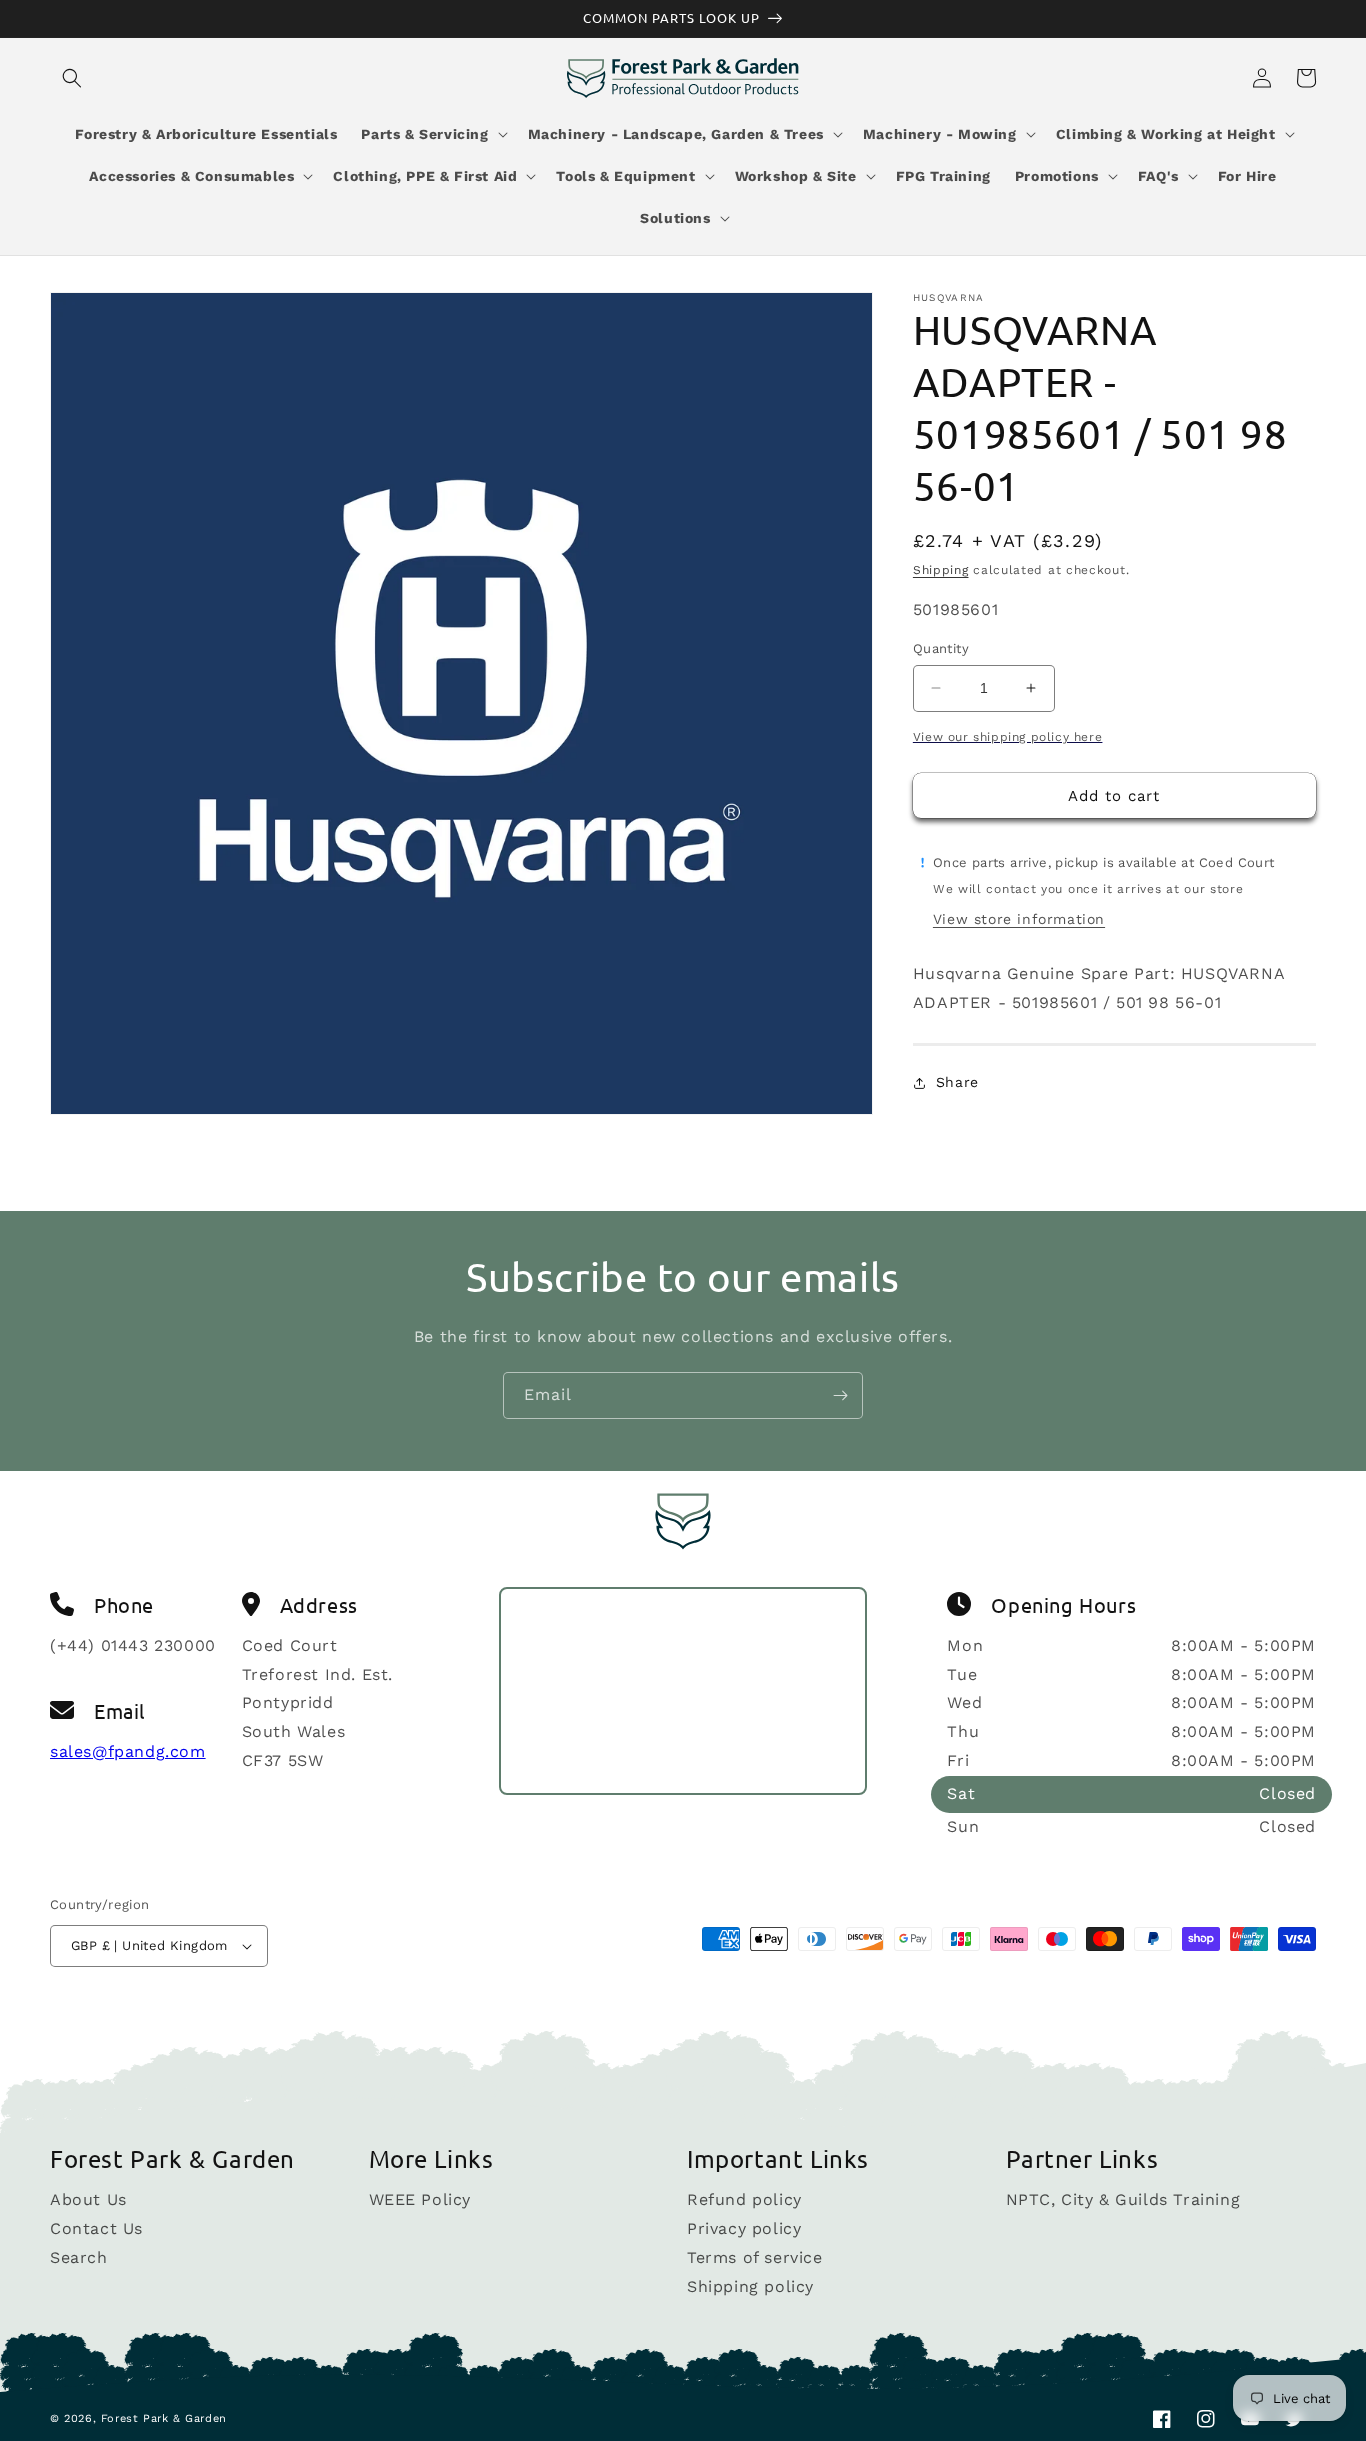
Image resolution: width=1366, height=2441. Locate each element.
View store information (1019, 919)
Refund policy (744, 2200)
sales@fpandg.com (128, 1751)
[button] (72, 78)
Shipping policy (750, 2286)
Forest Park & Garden (164, 2418)
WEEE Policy (420, 2200)
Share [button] (957, 1082)
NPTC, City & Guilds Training (1123, 2200)
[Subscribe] (840, 1395)
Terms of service (755, 2257)
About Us (88, 2200)
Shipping (941, 570)
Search (79, 2257)
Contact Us (96, 2228)
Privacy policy (744, 2228)
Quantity (941, 648)
